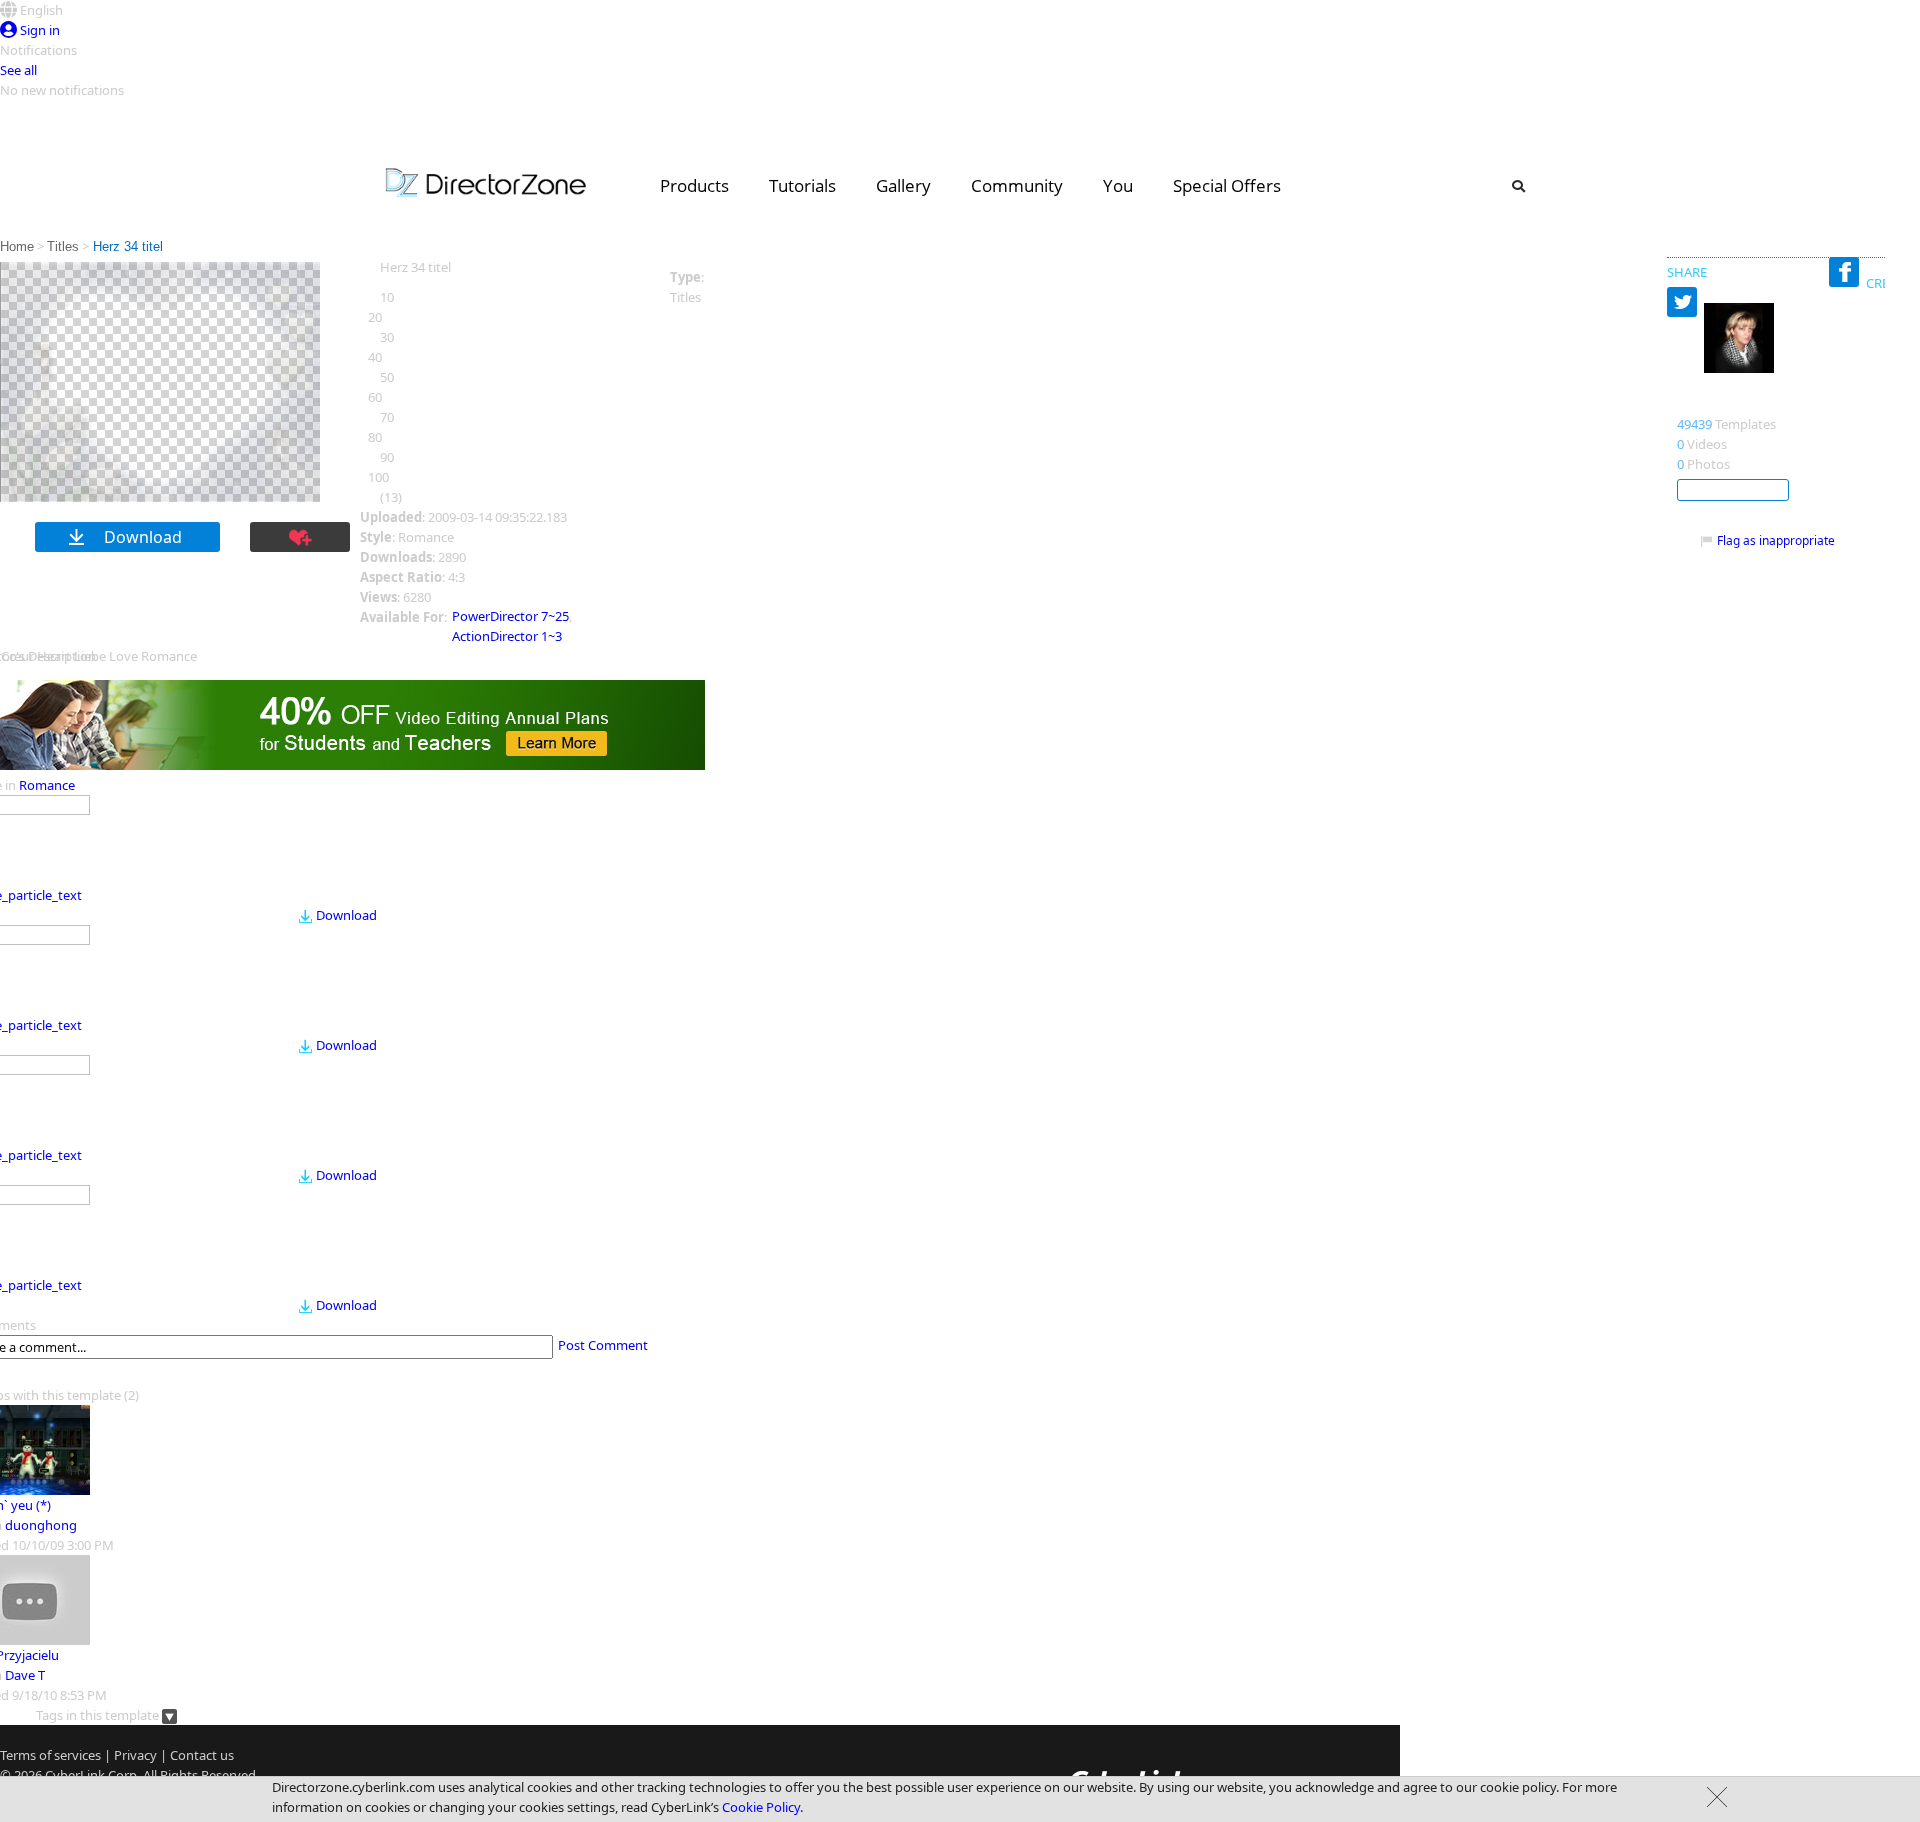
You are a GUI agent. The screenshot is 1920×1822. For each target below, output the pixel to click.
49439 (1694, 424)
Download (346, 915)
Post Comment (603, 1345)
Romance (47, 785)
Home (17, 246)
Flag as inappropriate (1776, 540)
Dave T (25, 1675)
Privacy (135, 1755)
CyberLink (75, 1775)
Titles (63, 246)
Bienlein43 (1716, 403)
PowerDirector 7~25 (510, 616)
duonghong (41, 1525)
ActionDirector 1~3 (507, 636)
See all (18, 70)
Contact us (202, 1755)
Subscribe (1733, 490)
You (1118, 185)
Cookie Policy (761, 1807)
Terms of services (50, 1755)
